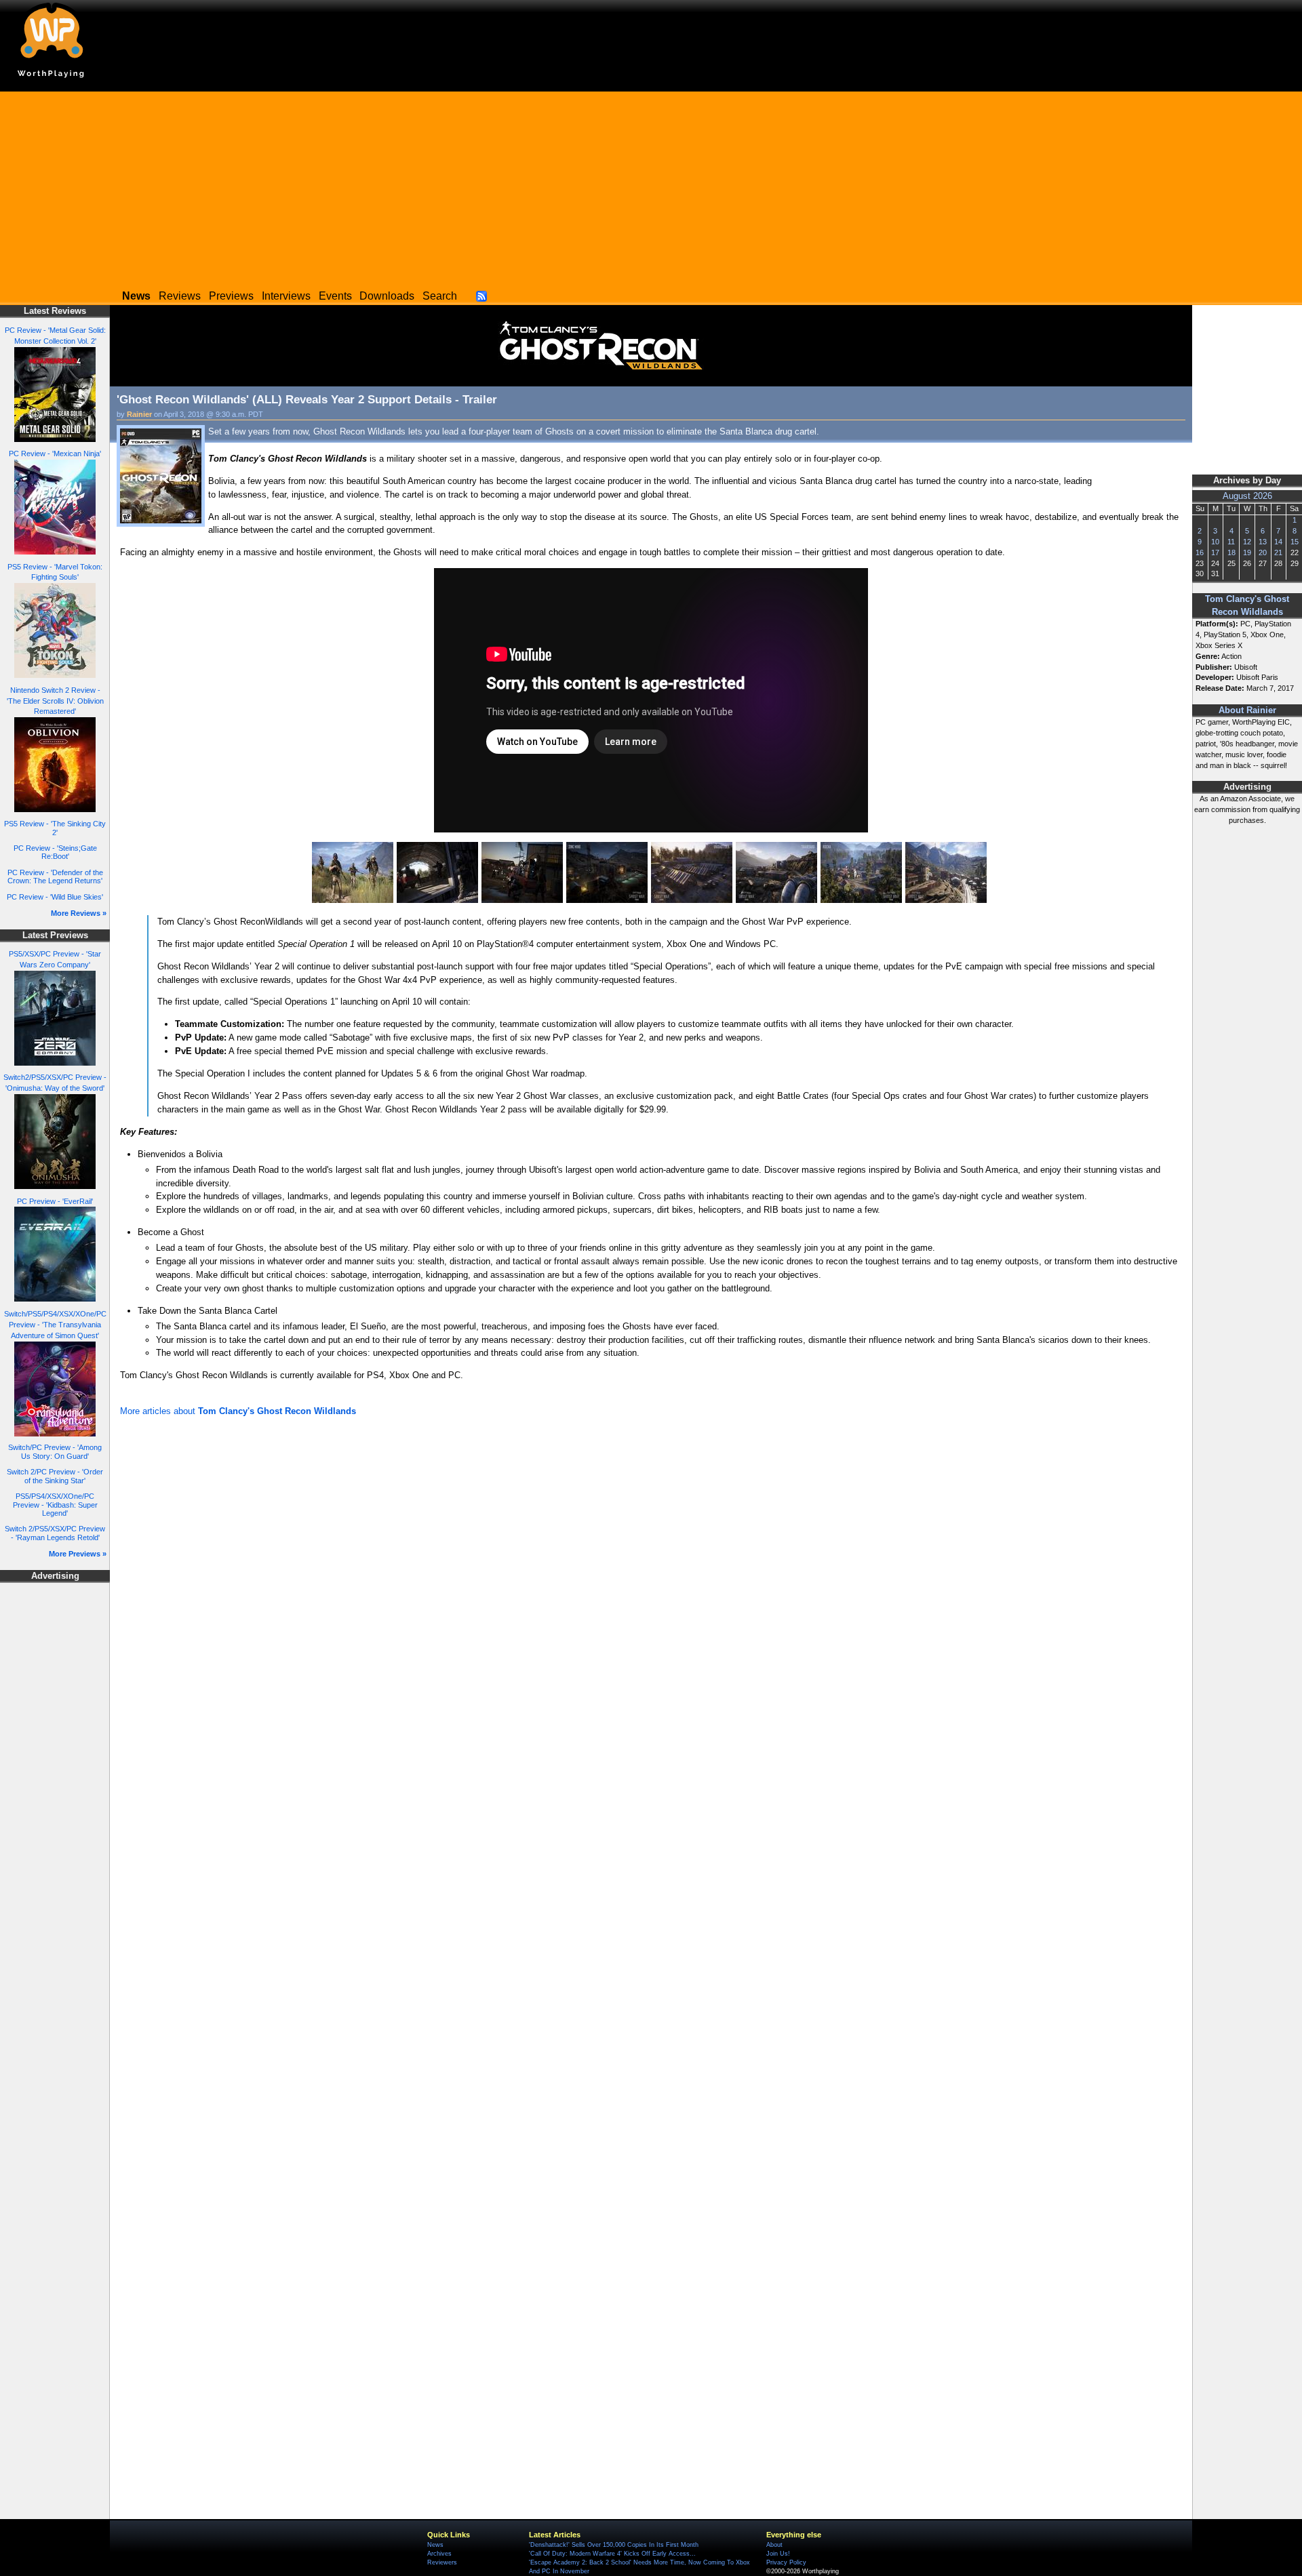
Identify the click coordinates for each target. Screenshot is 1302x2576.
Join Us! (778, 2554)
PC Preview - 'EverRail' (55, 1201)
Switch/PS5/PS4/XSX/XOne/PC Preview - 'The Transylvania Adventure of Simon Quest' (55, 1325)
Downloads (387, 296)
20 (1263, 552)
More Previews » (78, 1554)
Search (440, 296)
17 (1215, 552)
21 (1278, 552)
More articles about (238, 1411)
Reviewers (442, 2562)
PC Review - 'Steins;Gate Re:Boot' (55, 852)
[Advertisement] (651, 186)
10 (1215, 542)
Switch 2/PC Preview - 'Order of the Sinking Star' (55, 1476)
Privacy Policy (786, 2562)
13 (1263, 542)
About (774, 2545)
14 (1278, 542)
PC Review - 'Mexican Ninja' (55, 454)
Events (335, 296)
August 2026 (1247, 496)
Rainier (139, 414)
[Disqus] (651, 1602)
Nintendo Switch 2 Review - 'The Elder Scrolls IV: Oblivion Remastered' (55, 701)
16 (1200, 552)
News (435, 2545)
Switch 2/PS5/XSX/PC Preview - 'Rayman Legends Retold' (55, 1533)
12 (1247, 542)
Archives (439, 2554)
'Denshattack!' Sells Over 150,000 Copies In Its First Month (614, 2545)
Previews (231, 296)
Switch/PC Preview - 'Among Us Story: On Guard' (55, 1452)
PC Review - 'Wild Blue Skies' (55, 897)
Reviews (180, 296)
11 (1231, 542)
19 (1247, 552)
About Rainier (1247, 710)
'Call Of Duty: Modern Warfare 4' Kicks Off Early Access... (612, 2554)
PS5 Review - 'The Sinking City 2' (55, 828)
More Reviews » (79, 913)
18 (1231, 552)
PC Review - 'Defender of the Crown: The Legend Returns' (55, 877)
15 (1295, 542)
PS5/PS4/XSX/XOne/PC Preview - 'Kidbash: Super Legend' (55, 1505)
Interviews (286, 296)
